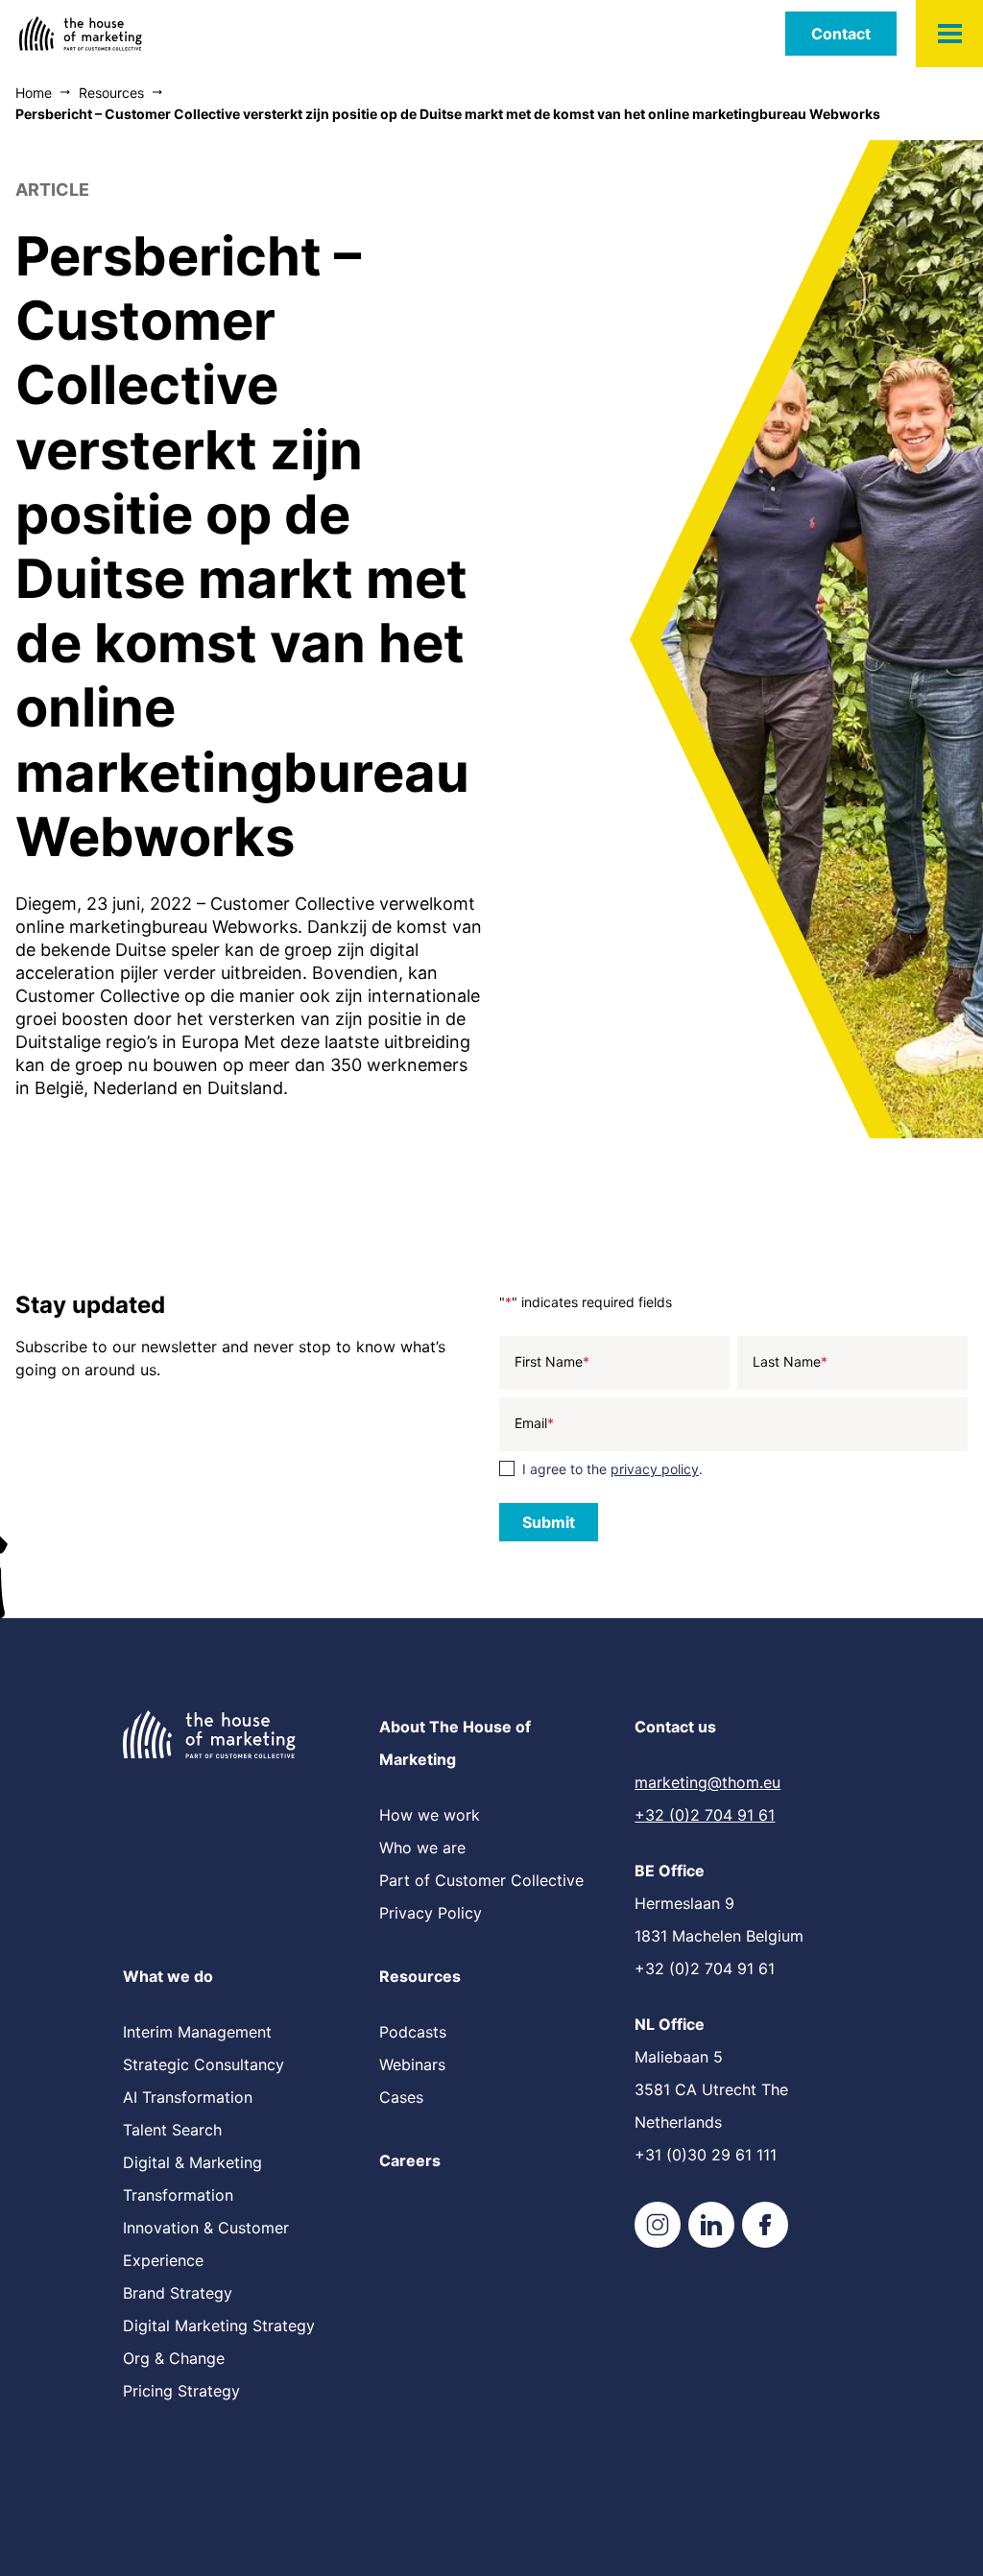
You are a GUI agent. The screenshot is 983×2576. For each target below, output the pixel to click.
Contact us (675, 1727)
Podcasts (413, 2032)
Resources (420, 1976)
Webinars (412, 2064)
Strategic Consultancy (204, 2064)
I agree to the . (612, 1469)
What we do (168, 1976)
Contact (841, 34)
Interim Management (197, 2032)
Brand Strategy (178, 2293)
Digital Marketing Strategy (219, 2326)
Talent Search (172, 2130)
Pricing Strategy (181, 2391)
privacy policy (655, 1469)
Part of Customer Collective (481, 1880)
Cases (401, 2097)
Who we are (422, 1848)
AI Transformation (188, 2097)
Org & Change (174, 2358)
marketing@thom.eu (707, 1782)
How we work (430, 1815)
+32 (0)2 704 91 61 (705, 1815)
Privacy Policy (431, 1913)
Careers (410, 2160)
